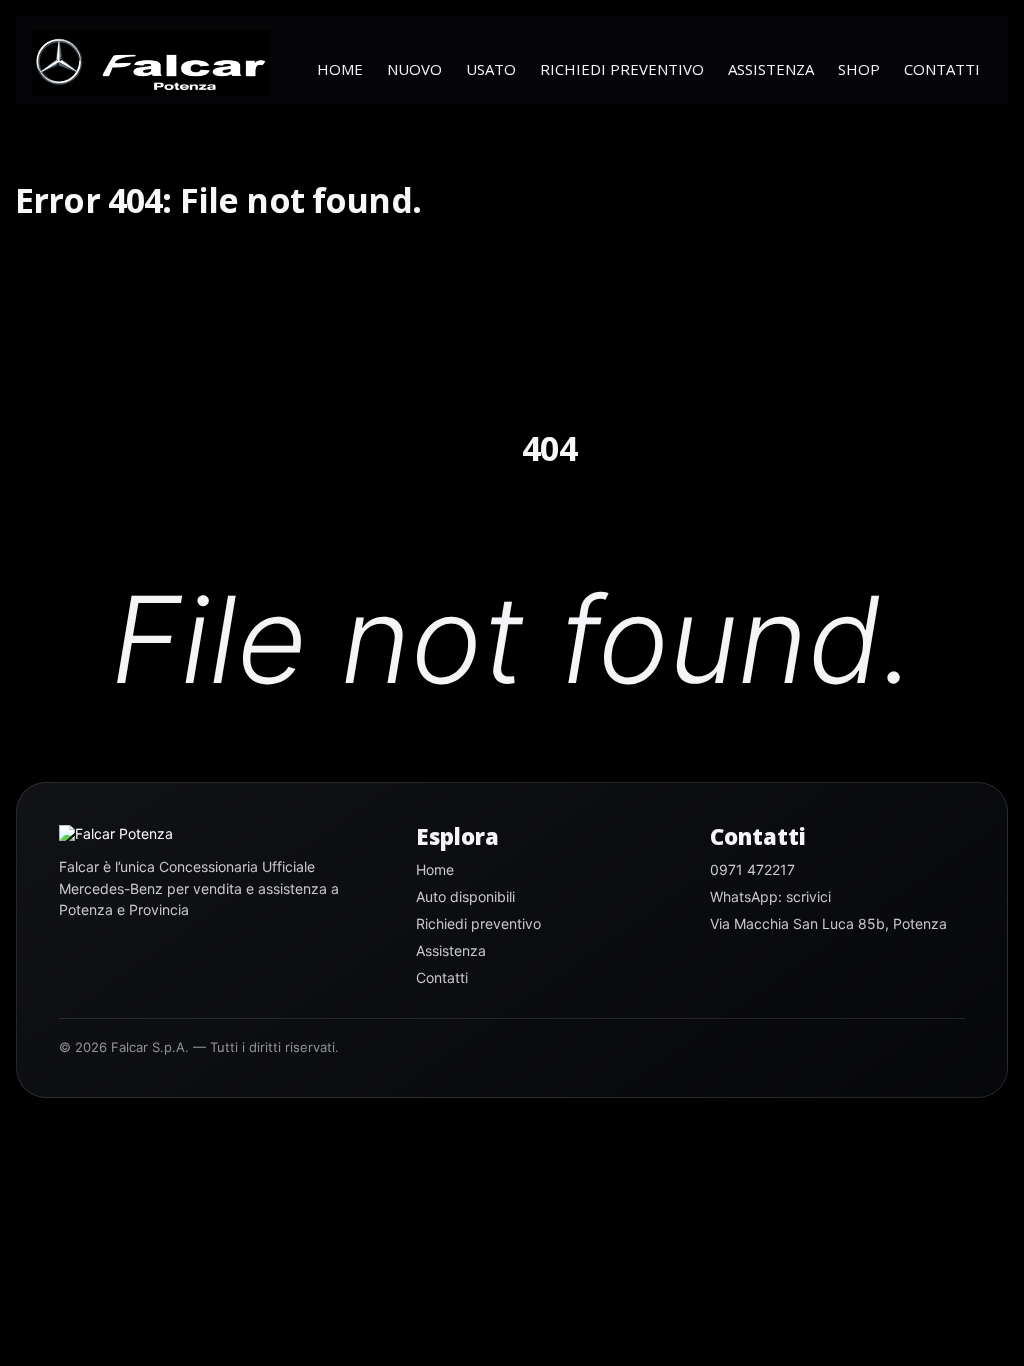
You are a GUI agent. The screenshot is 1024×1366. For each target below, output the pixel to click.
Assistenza (771, 69)
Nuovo (414, 69)
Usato (491, 69)
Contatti (942, 69)
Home (340, 69)
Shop (859, 69)
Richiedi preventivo (622, 69)
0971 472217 (752, 869)
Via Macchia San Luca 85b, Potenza (828, 923)
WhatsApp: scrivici (770, 896)
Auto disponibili (465, 896)
